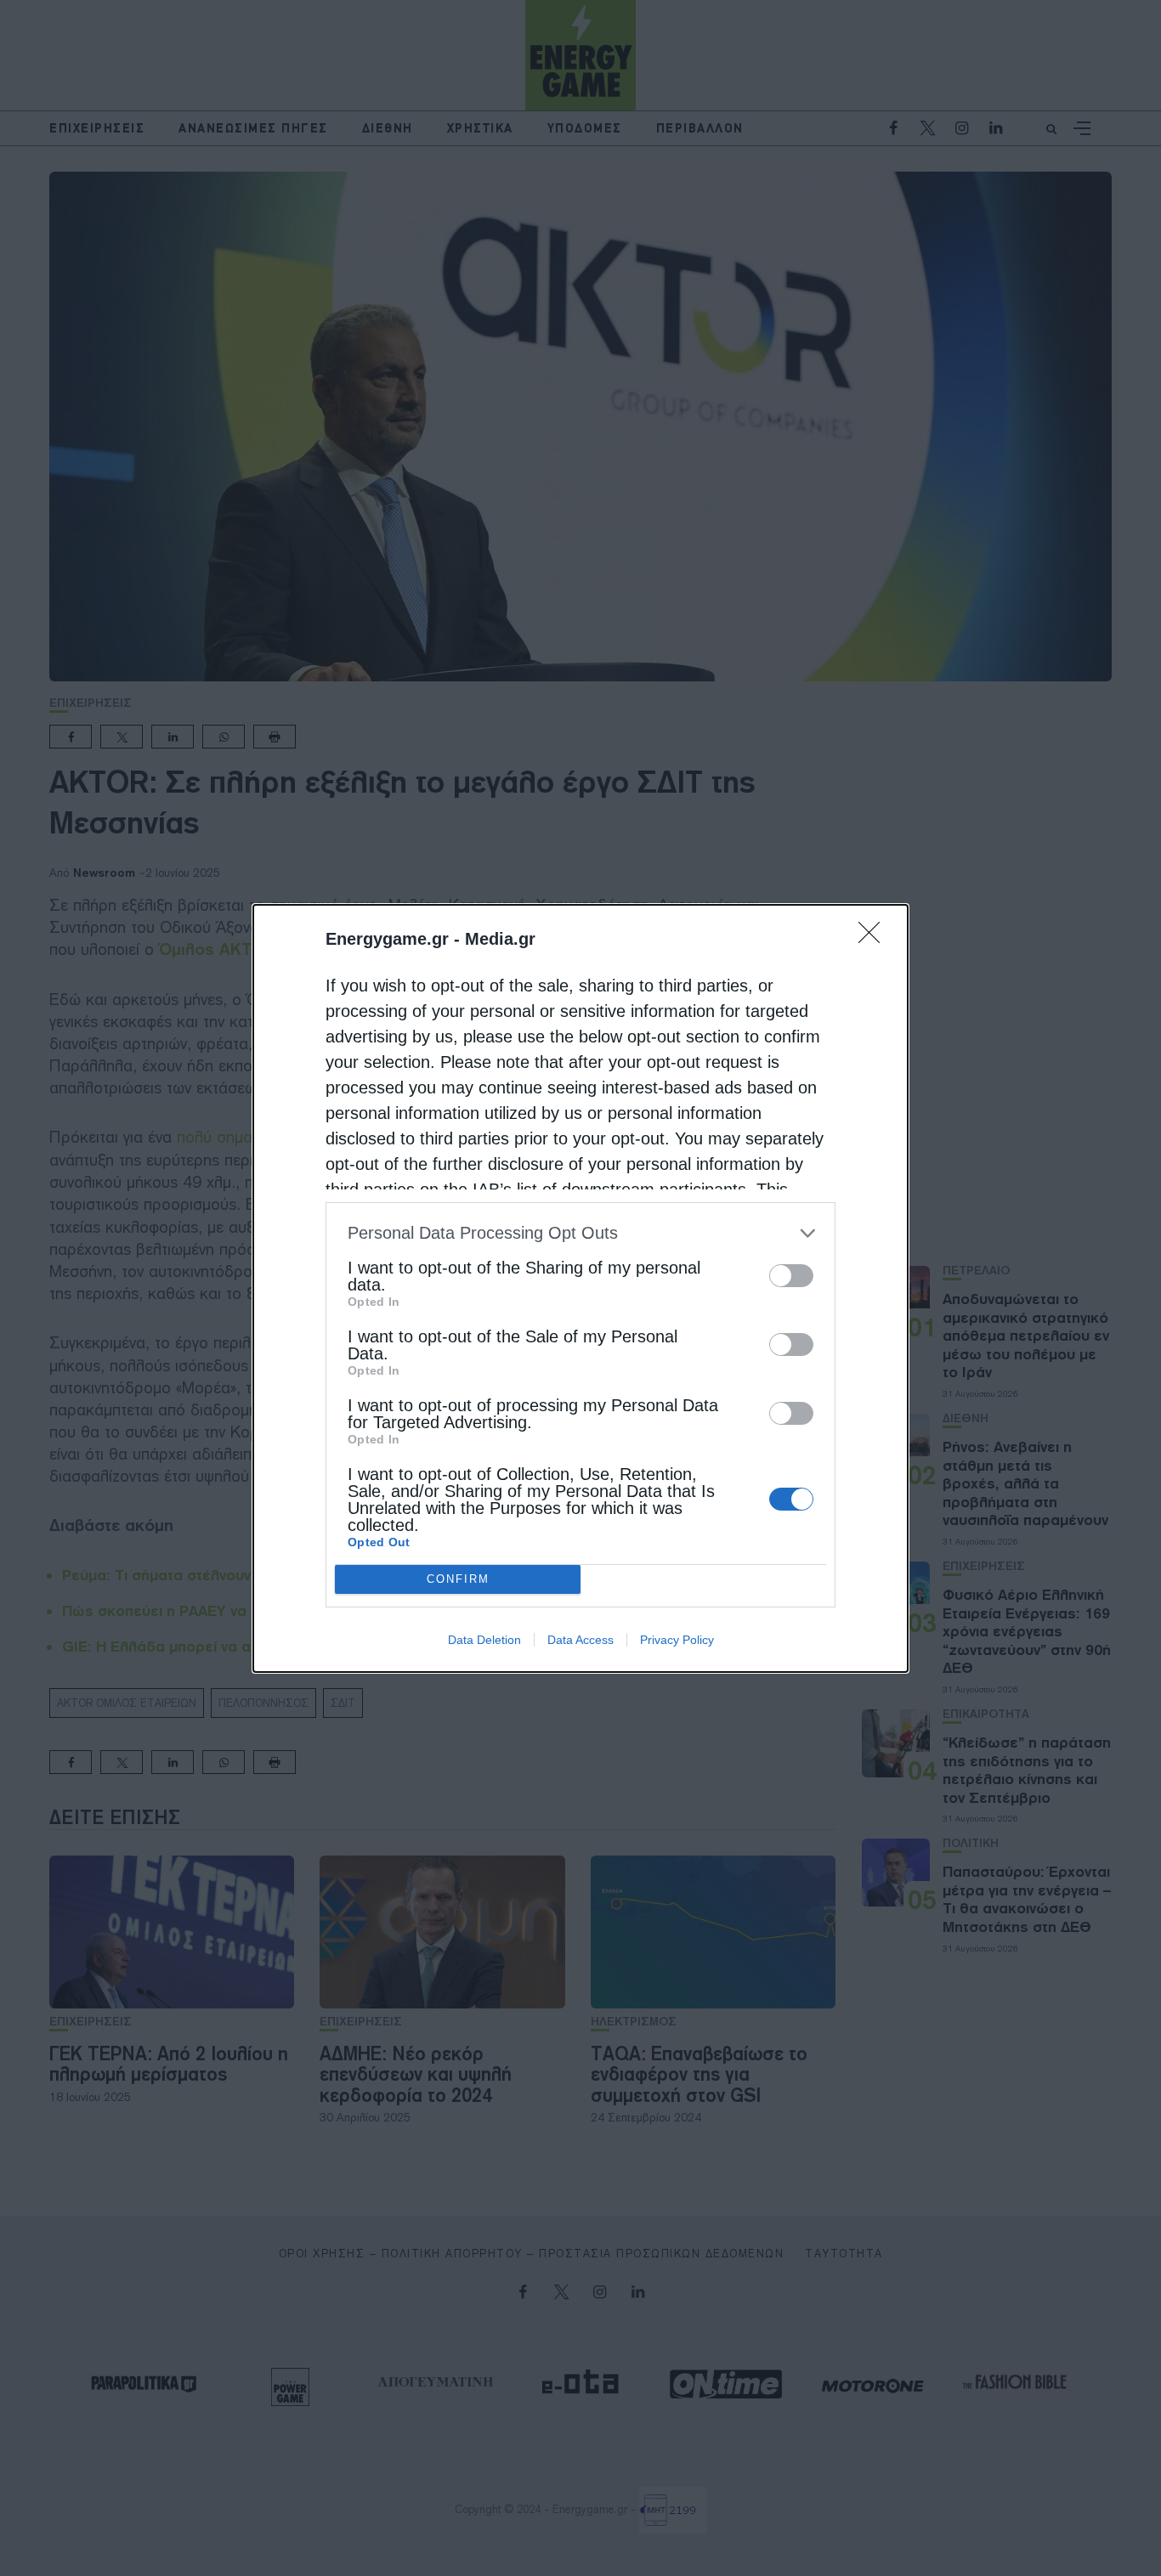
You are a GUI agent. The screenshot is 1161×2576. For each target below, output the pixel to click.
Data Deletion (484, 1640)
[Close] (875, 938)
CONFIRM (458, 1579)
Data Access (580, 1640)
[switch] (791, 1276)
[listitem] (580, 1233)
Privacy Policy (677, 1640)
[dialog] (580, 1288)
